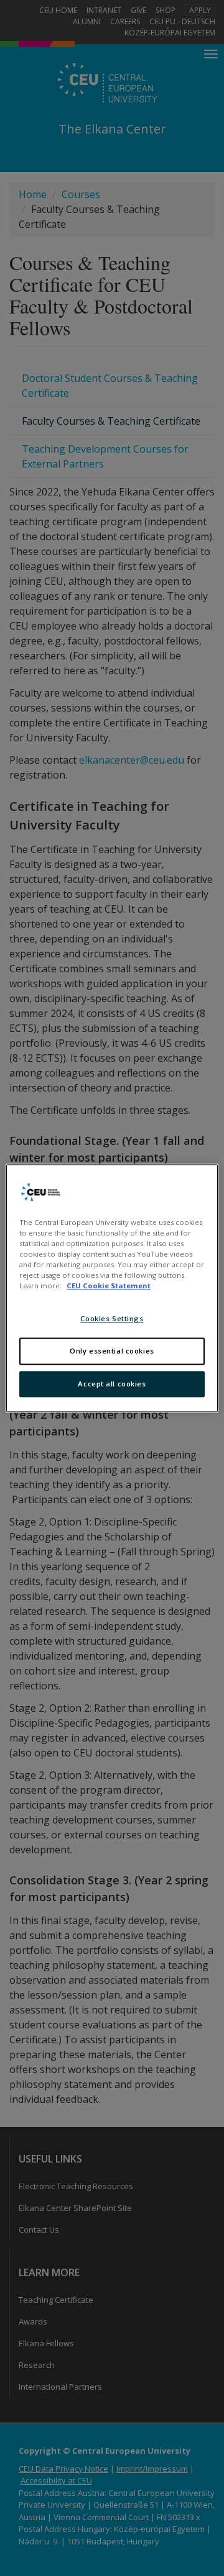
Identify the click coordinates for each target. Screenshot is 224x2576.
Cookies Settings (112, 1318)
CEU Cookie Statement (109, 1286)
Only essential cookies (112, 1351)
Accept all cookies (112, 1384)
